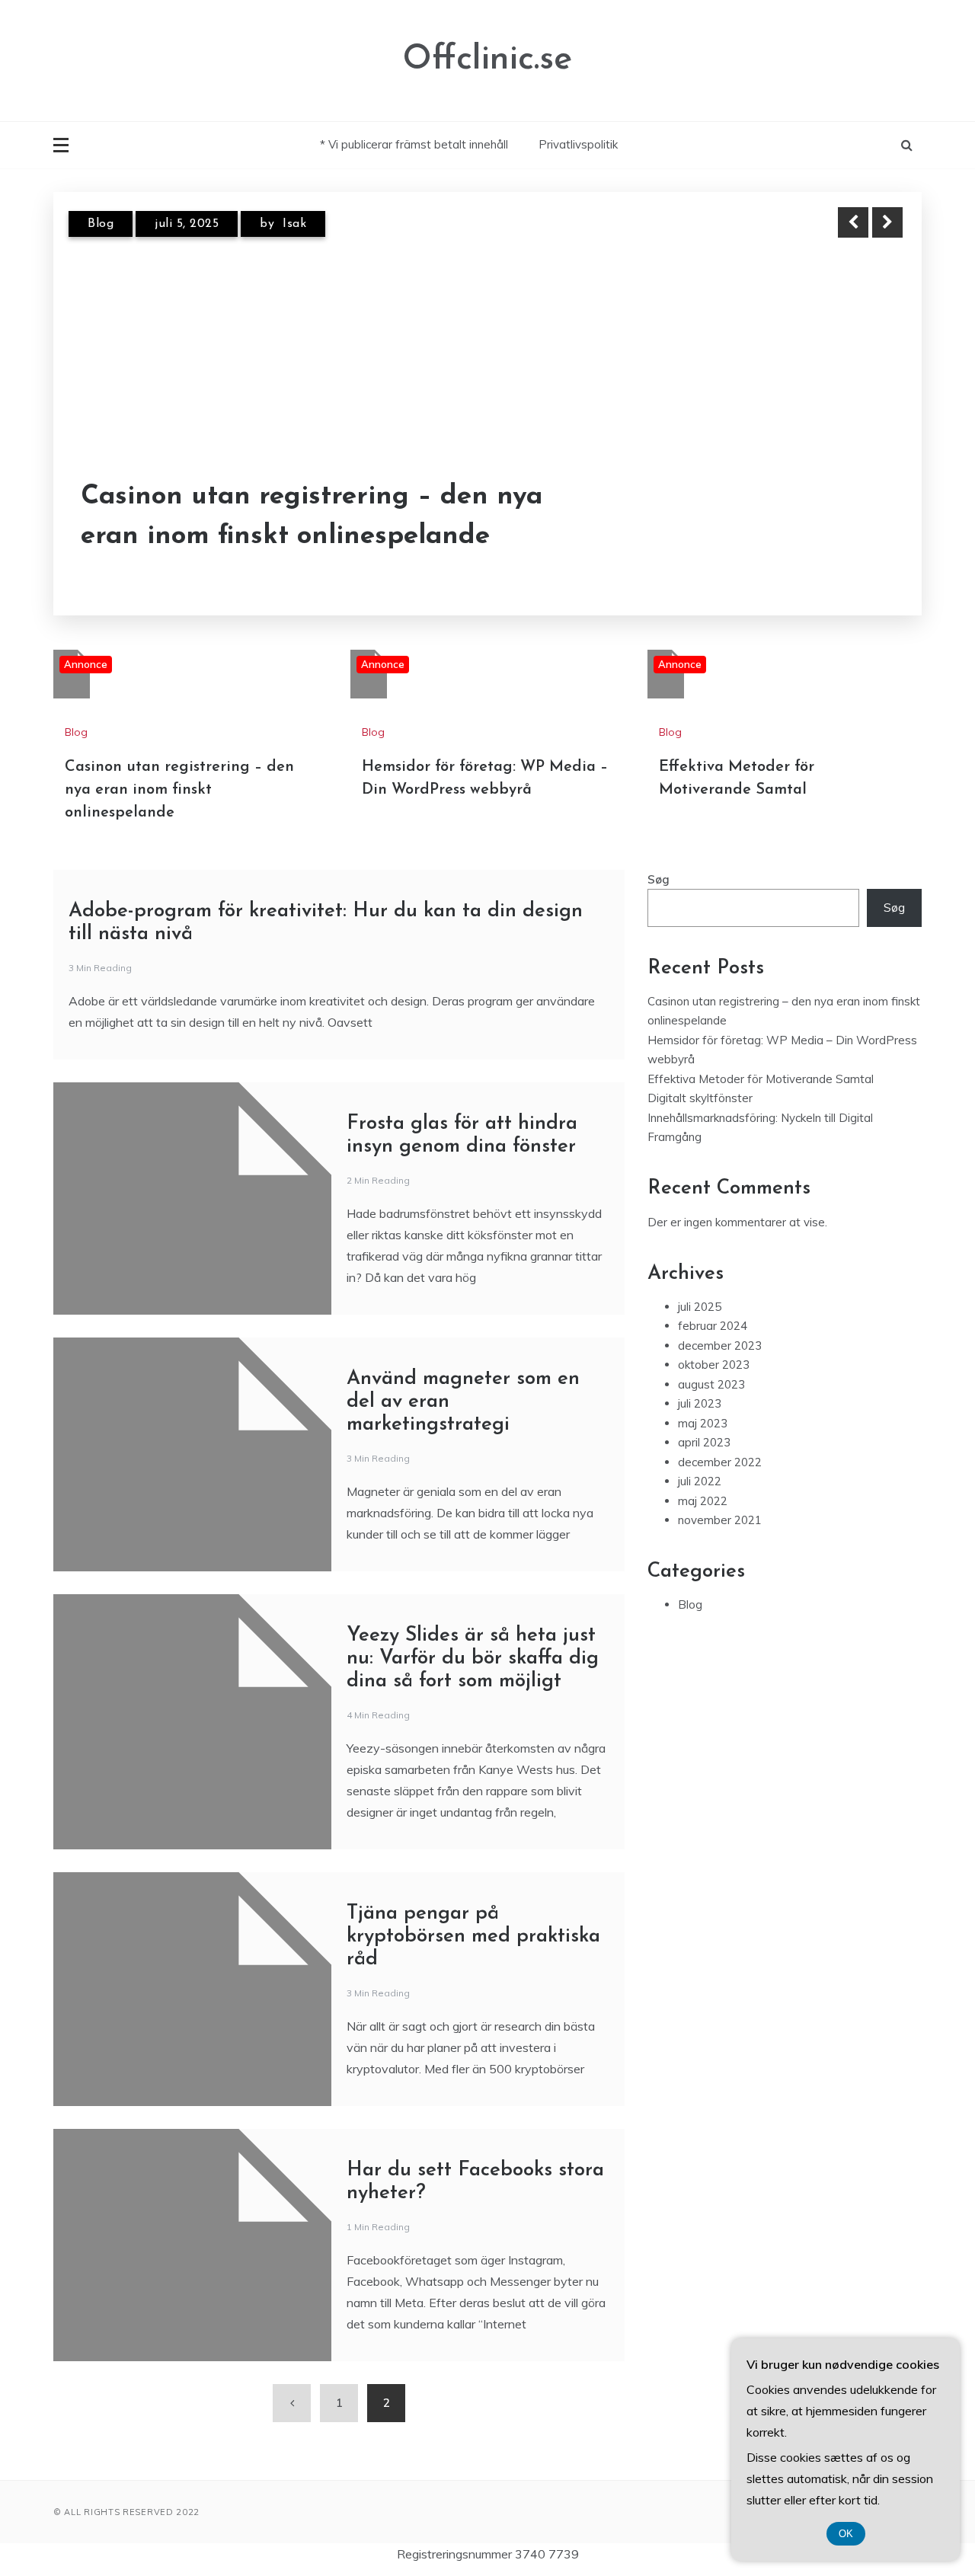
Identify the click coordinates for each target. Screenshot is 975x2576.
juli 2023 (700, 1403)
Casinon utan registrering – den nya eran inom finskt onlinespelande (312, 517)
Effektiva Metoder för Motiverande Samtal (761, 1079)
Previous (853, 222)
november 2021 (720, 1520)
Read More (860, 517)
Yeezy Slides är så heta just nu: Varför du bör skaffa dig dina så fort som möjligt (473, 1659)
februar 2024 (713, 1326)
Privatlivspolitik (578, 144)
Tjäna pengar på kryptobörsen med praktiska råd (473, 1937)
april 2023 (704, 1442)
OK (846, 2534)
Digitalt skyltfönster (700, 1098)
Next (887, 222)
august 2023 (711, 1384)
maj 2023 (703, 1423)
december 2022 (720, 1462)
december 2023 (720, 1346)
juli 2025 (700, 1307)
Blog (101, 224)
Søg (659, 879)
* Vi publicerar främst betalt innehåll (414, 144)
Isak (294, 224)
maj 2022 (703, 1501)
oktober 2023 (714, 1365)
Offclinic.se (487, 60)
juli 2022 (700, 1481)
